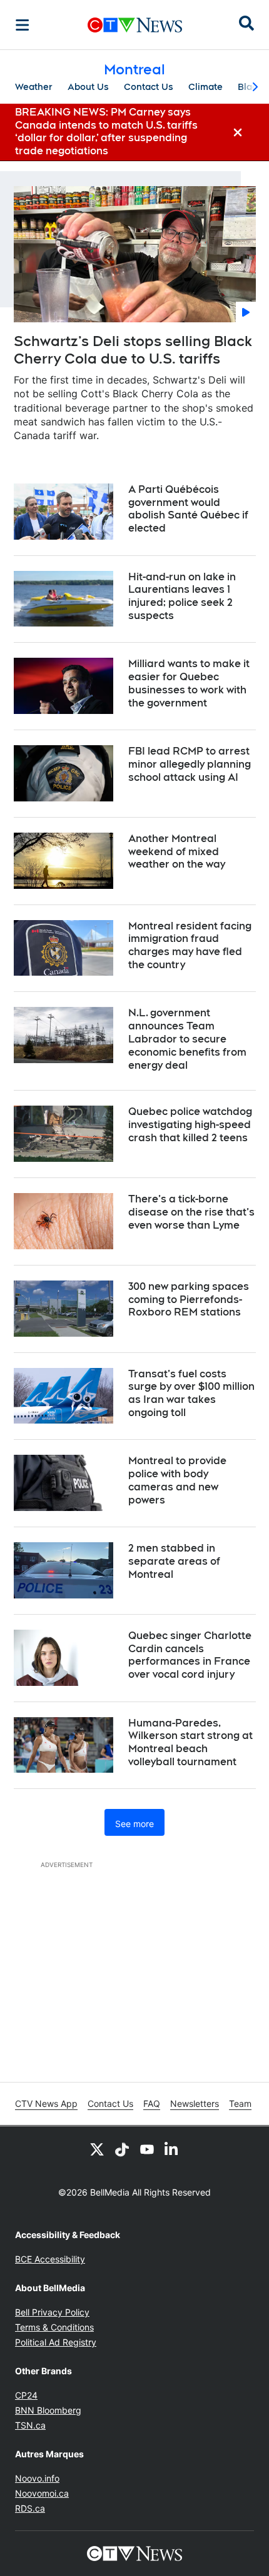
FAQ (152, 2103)
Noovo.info (37, 2478)
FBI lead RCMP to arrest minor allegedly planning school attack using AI (190, 764)
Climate (206, 87)
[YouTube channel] (147, 2149)
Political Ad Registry (56, 2342)
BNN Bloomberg (48, 2410)
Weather (34, 87)
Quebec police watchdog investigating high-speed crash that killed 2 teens (190, 1125)
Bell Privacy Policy (52, 2312)
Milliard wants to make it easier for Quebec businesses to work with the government (189, 683)
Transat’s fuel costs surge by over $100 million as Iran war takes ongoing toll (191, 1393)
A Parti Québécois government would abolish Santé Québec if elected (188, 509)
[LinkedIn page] (172, 2149)
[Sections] (23, 25)
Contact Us (149, 87)
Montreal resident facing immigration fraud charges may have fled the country (190, 945)
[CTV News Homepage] (135, 25)
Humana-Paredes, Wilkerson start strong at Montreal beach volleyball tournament (190, 1742)
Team (240, 2103)
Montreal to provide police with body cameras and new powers (177, 1480)
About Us (88, 87)
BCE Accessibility (50, 2259)
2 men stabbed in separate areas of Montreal (174, 1561)
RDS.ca (30, 2508)
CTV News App (46, 2103)
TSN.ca (30, 2425)
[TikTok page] (122, 2149)
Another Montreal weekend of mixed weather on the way (177, 852)
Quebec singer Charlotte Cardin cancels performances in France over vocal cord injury (190, 1655)
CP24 (26, 2395)
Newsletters (195, 2103)
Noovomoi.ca (42, 2493)
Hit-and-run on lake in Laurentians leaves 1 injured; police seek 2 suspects (182, 596)
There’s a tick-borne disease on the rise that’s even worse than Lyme (191, 1212)
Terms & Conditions (54, 2327)
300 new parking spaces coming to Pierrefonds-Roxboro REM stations (189, 1300)
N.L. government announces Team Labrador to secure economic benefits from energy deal (187, 1039)
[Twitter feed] (97, 2149)
